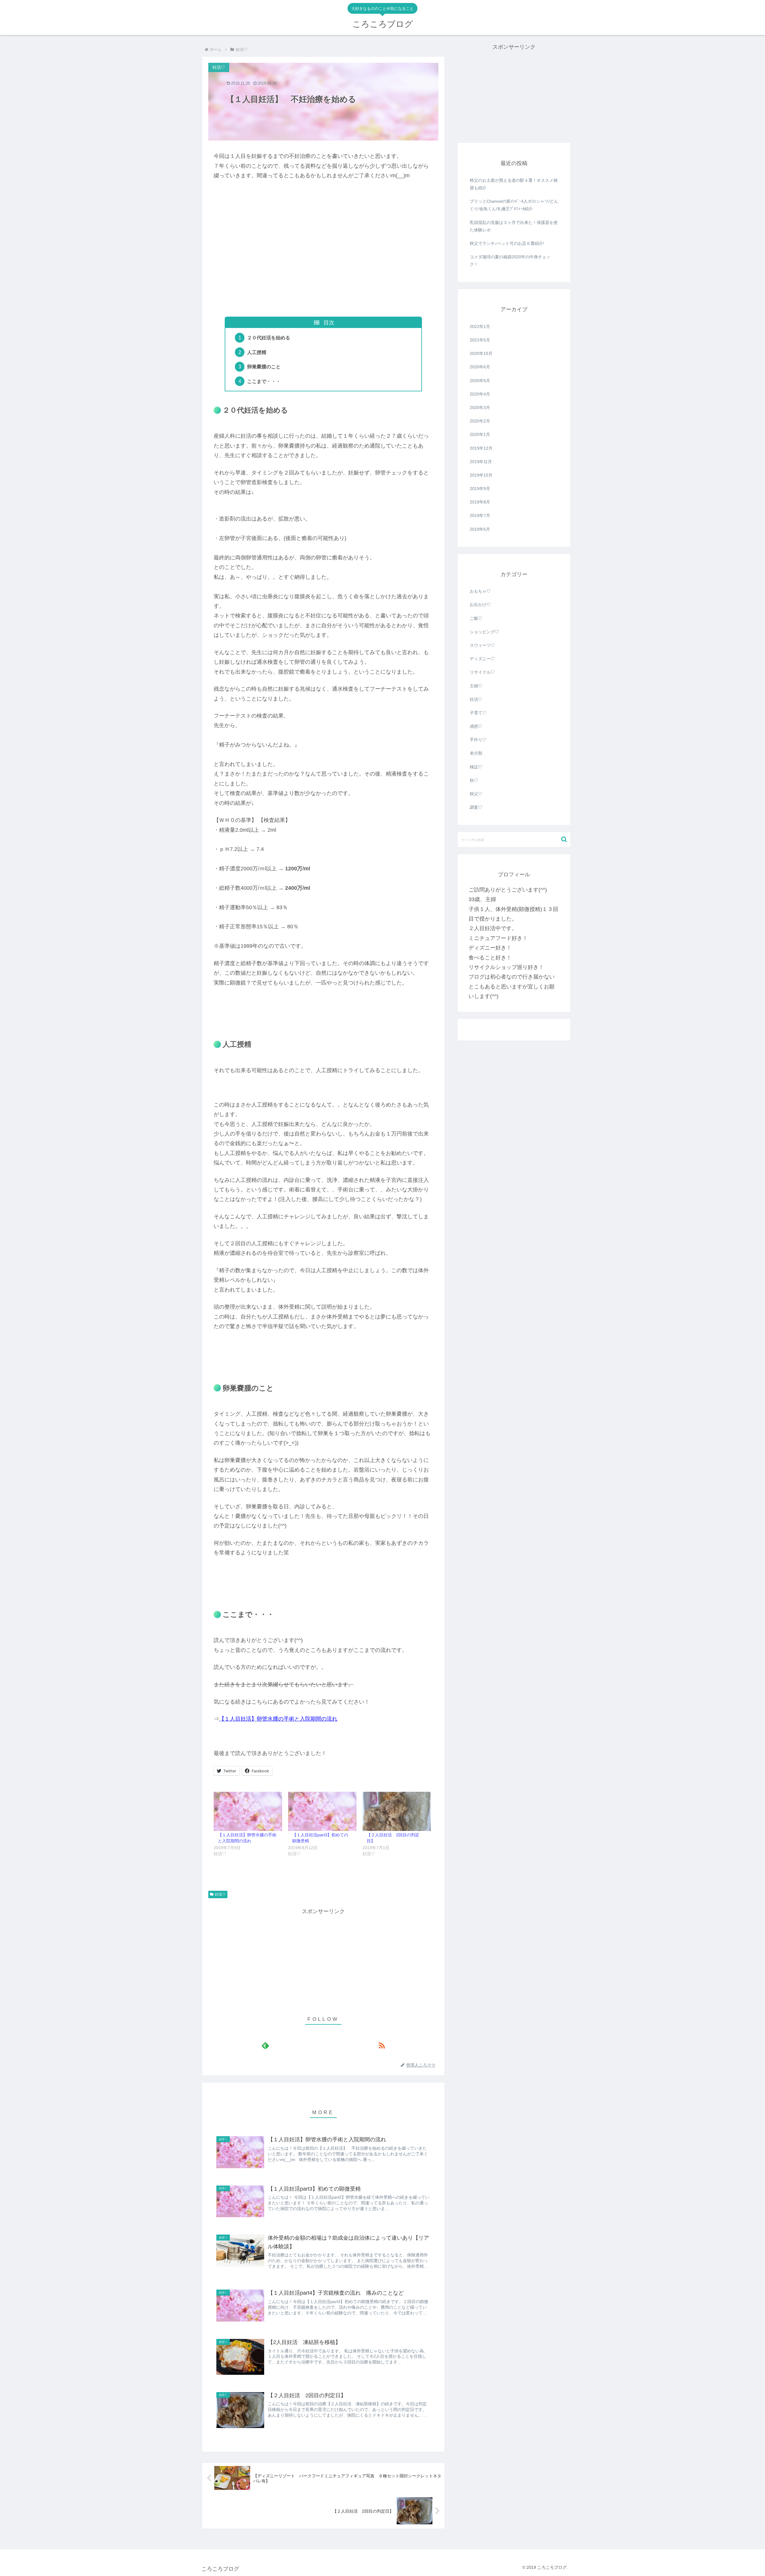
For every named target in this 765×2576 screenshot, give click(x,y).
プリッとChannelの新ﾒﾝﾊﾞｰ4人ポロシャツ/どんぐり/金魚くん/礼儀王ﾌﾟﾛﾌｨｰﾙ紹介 (514, 205)
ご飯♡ (476, 618)
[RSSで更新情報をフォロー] (381, 2045)
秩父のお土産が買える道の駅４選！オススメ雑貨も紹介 (514, 184)
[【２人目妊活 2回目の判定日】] (397, 1811)
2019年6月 (480, 529)
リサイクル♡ (482, 672)
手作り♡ (478, 740)
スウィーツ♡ (482, 645)
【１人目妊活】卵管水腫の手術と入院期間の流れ (278, 1719)
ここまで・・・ (264, 381)
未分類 (476, 753)
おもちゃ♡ (480, 591)
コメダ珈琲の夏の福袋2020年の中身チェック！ (510, 261)
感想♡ (476, 726)
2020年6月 (480, 367)
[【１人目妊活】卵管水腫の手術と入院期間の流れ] (248, 1811)
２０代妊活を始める (269, 338)
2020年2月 (480, 421)
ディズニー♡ (482, 659)
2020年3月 (480, 408)
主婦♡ (476, 686)
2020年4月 (480, 394)
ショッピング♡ (484, 632)
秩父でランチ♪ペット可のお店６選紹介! (507, 243)
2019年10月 (481, 475)
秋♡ (474, 780)
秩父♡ (476, 794)
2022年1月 (480, 326)
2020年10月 (481, 353)
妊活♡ (220, 1894)
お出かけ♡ (480, 605)
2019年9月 (480, 489)
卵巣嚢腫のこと (264, 367)
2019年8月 (480, 502)
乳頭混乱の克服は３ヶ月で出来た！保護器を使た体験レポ (514, 226)
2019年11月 (481, 462)
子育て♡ (478, 713)
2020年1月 (480, 434)
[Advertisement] (323, 267)
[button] (564, 839)
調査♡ (476, 807)
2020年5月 (480, 381)
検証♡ (476, 767)
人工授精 (257, 352)
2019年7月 (480, 515)
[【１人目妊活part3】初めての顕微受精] (322, 1811)
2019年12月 (481, 448)
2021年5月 (480, 340)
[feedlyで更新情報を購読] (265, 2045)
